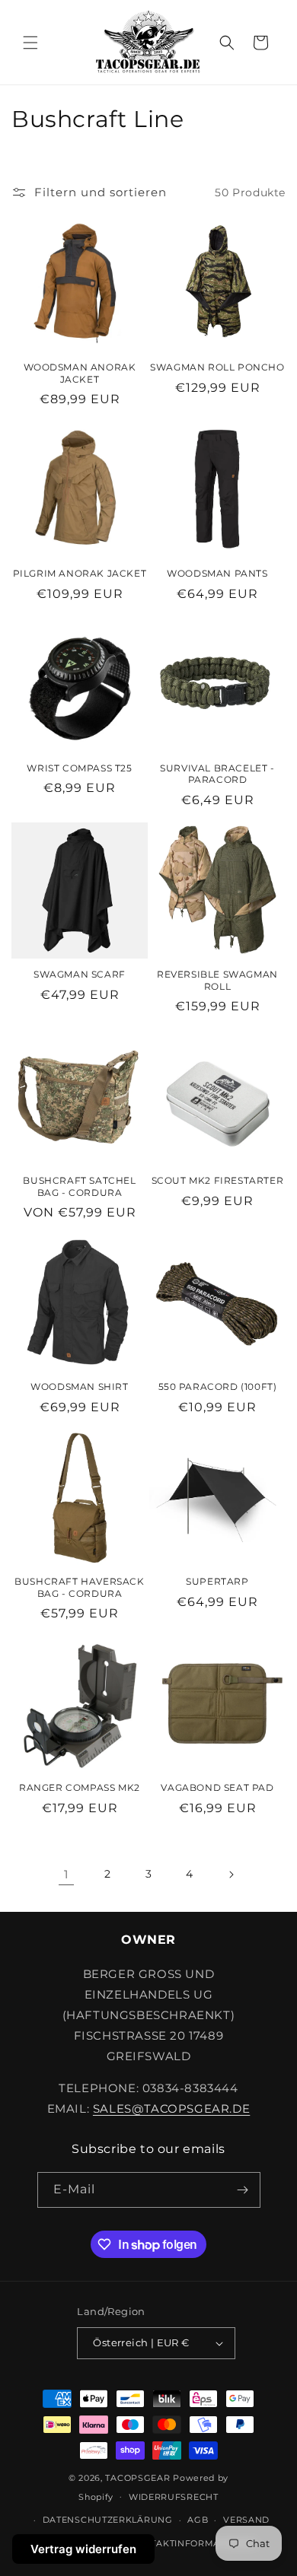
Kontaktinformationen (193, 2543)
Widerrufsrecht (174, 2497)
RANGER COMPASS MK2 (80, 1787)
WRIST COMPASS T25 (79, 768)
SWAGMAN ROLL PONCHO (217, 367)
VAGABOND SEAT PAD (217, 1787)
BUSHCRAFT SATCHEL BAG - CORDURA (79, 1186)
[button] (30, 43)
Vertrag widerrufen (83, 2549)
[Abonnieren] (243, 2190)
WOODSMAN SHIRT (79, 1387)
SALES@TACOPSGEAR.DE (171, 2109)
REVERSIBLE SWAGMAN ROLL (217, 980)
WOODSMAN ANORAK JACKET (80, 373)
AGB (198, 2520)
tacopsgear (137, 2478)
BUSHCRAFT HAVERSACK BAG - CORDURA (79, 1587)
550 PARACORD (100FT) (218, 1387)
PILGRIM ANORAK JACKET (80, 573)
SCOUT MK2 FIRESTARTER (218, 1180)
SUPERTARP (217, 1581)
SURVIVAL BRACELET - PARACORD (217, 774)
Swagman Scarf (80, 974)
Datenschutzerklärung (108, 2520)
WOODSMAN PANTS (217, 573)
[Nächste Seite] (231, 1875)
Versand (246, 2520)
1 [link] (66, 1874)
